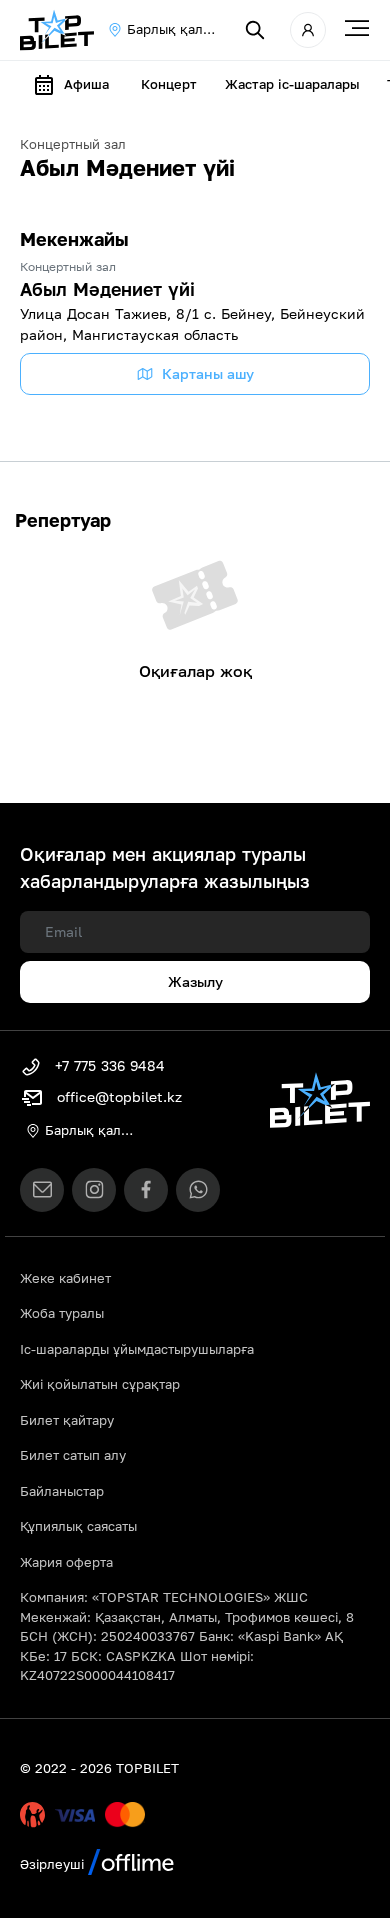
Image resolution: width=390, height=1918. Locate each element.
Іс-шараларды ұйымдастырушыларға (137, 1349)
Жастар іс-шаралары (292, 84)
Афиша (86, 84)
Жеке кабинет (65, 1278)
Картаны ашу (208, 373)
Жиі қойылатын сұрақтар (100, 1384)
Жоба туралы (62, 1313)
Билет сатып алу (73, 1455)
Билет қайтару (67, 1420)
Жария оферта (66, 1562)
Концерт (169, 84)
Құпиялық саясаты (78, 1526)
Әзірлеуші (54, 1864)
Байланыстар (62, 1491)
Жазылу (195, 981)
